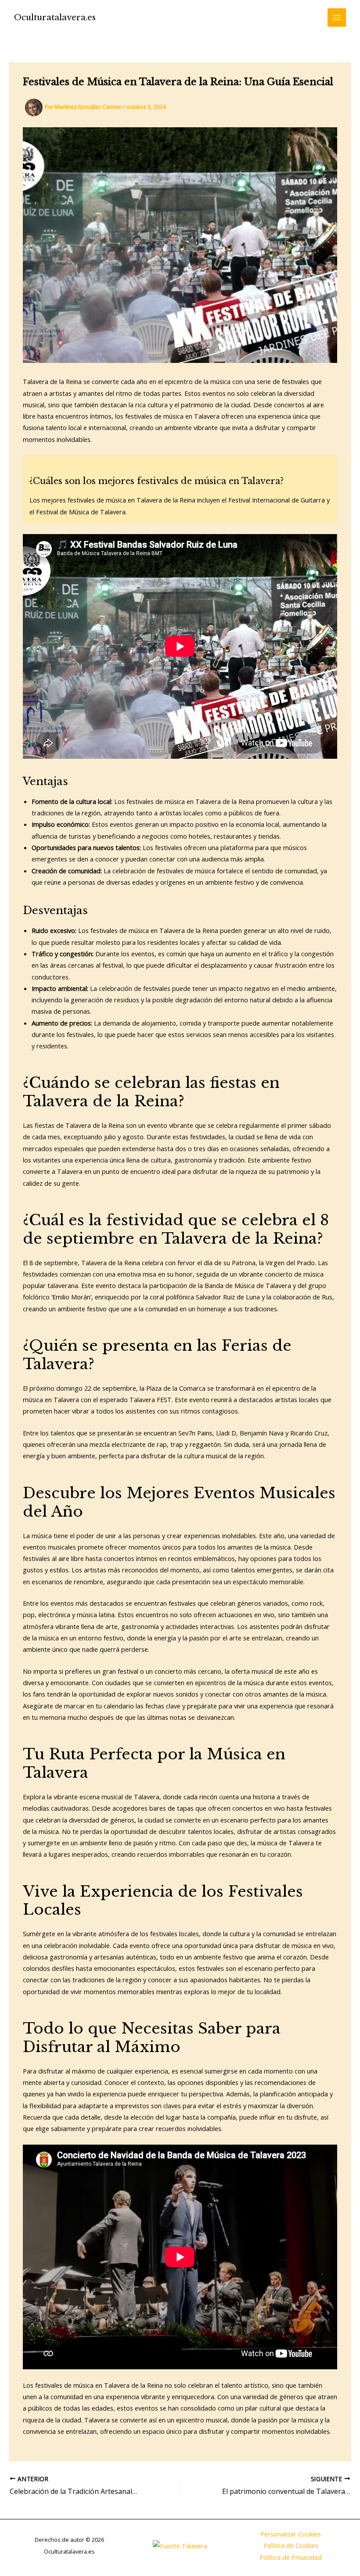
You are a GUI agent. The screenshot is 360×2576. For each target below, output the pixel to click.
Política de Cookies (291, 2545)
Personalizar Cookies (291, 2534)
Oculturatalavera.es (55, 17)
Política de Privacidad (291, 2557)
